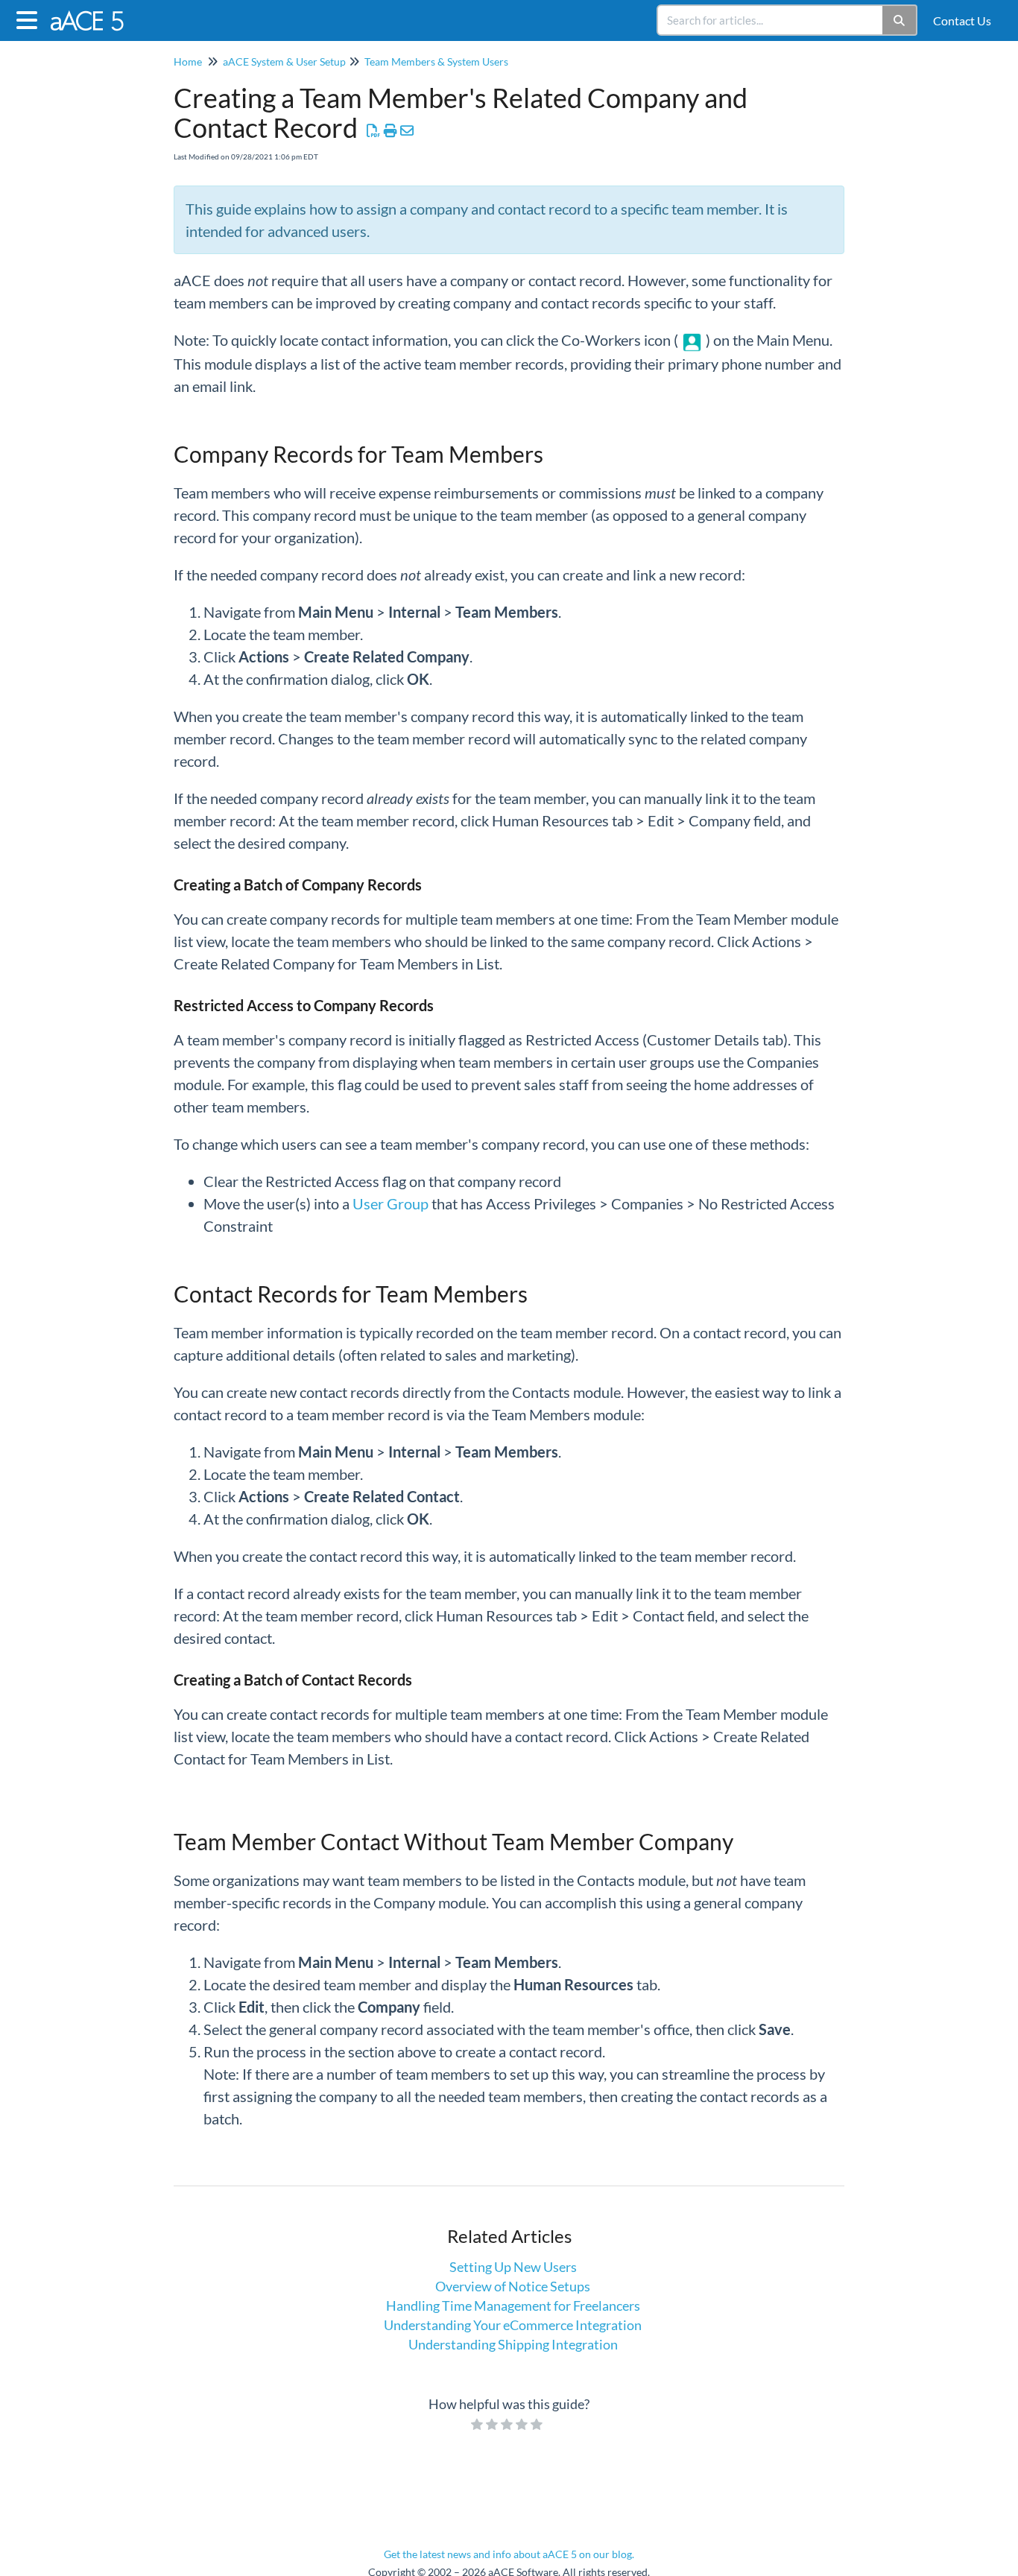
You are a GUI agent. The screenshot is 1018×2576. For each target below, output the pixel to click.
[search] (771, 20)
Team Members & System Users (436, 61)
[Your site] (94, 13)
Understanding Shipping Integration (513, 2344)
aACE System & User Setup (284, 61)
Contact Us (962, 20)
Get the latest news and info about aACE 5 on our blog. (509, 2554)
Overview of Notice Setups (513, 2286)
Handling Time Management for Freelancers (513, 2306)
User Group (391, 1203)
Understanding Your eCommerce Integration (513, 2325)
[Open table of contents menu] (30, 18)
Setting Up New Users (513, 2267)
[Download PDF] (374, 130)
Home (188, 61)
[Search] (900, 20)
